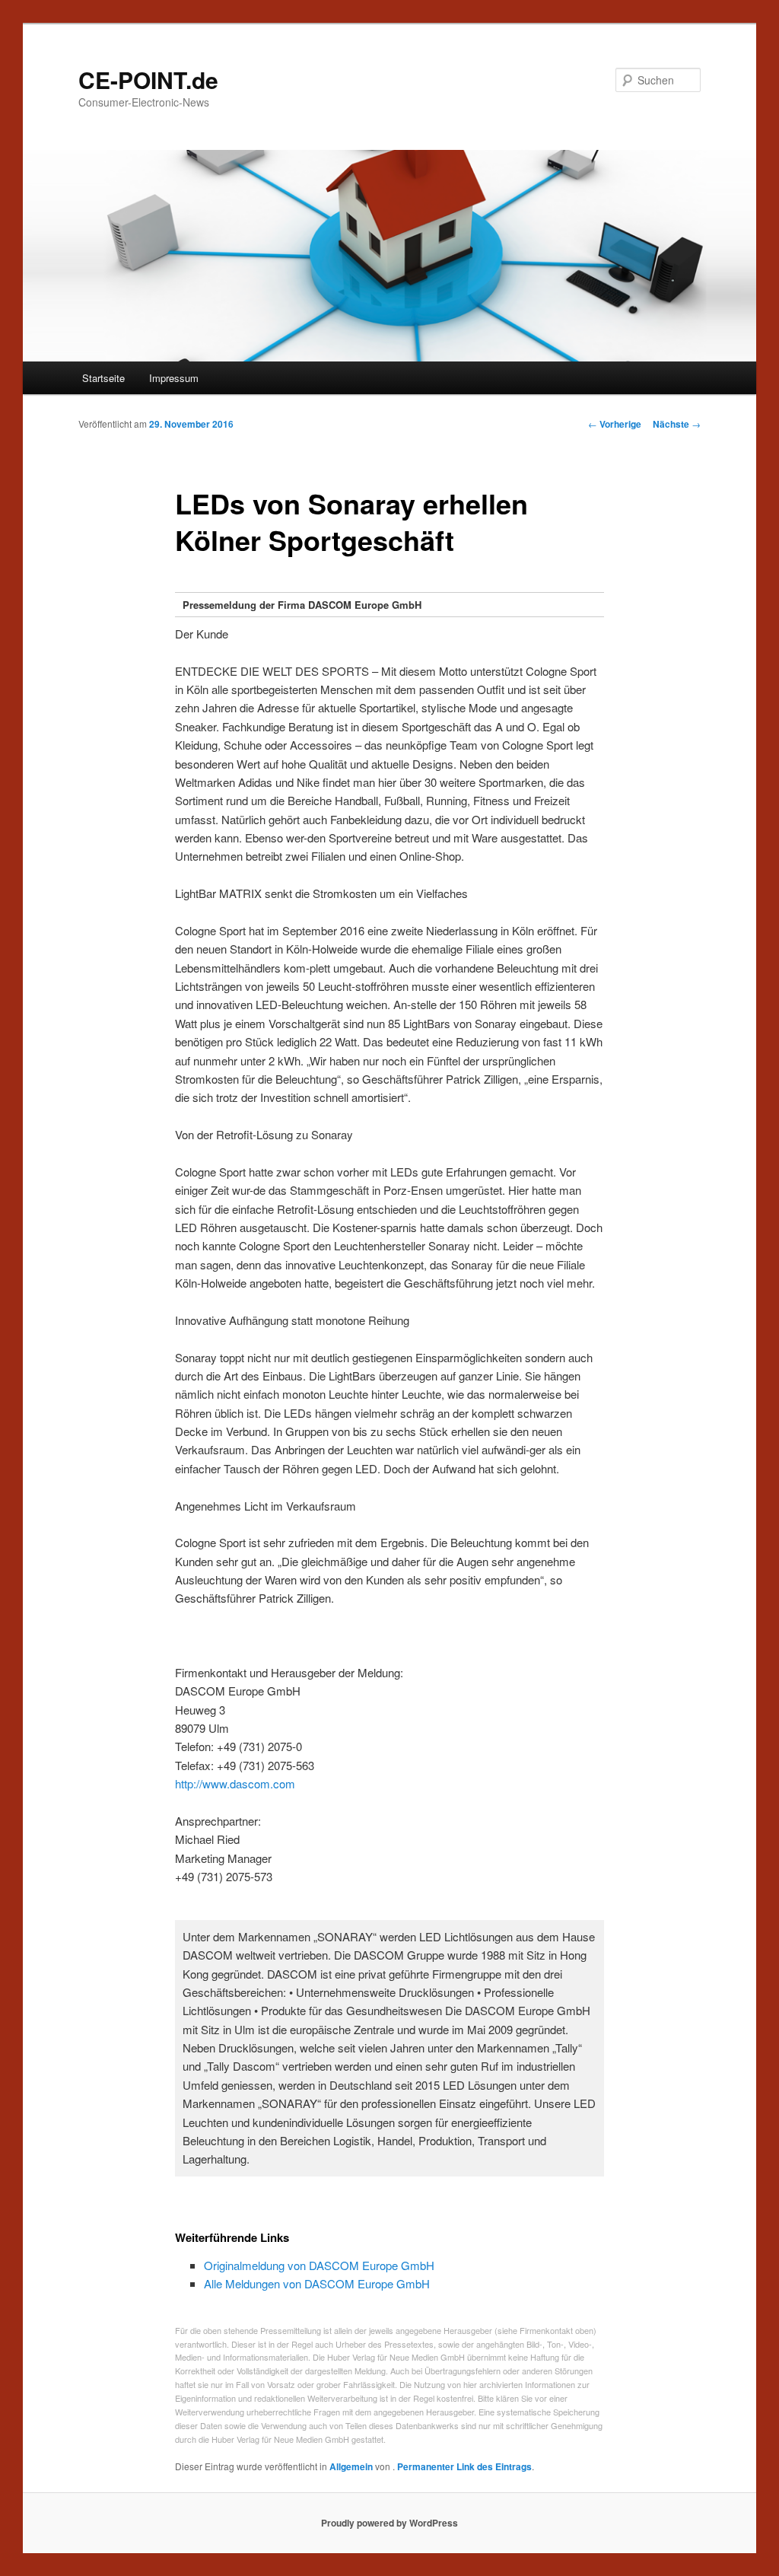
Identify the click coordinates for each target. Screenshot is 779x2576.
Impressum (174, 378)
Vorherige (615, 424)
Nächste (677, 424)
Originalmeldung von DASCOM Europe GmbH (319, 2265)
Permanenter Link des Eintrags (464, 2466)
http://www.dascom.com (235, 1783)
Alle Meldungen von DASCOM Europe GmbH (317, 2283)
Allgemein (351, 2466)
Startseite (103, 378)
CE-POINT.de (148, 80)
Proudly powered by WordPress (389, 2523)
